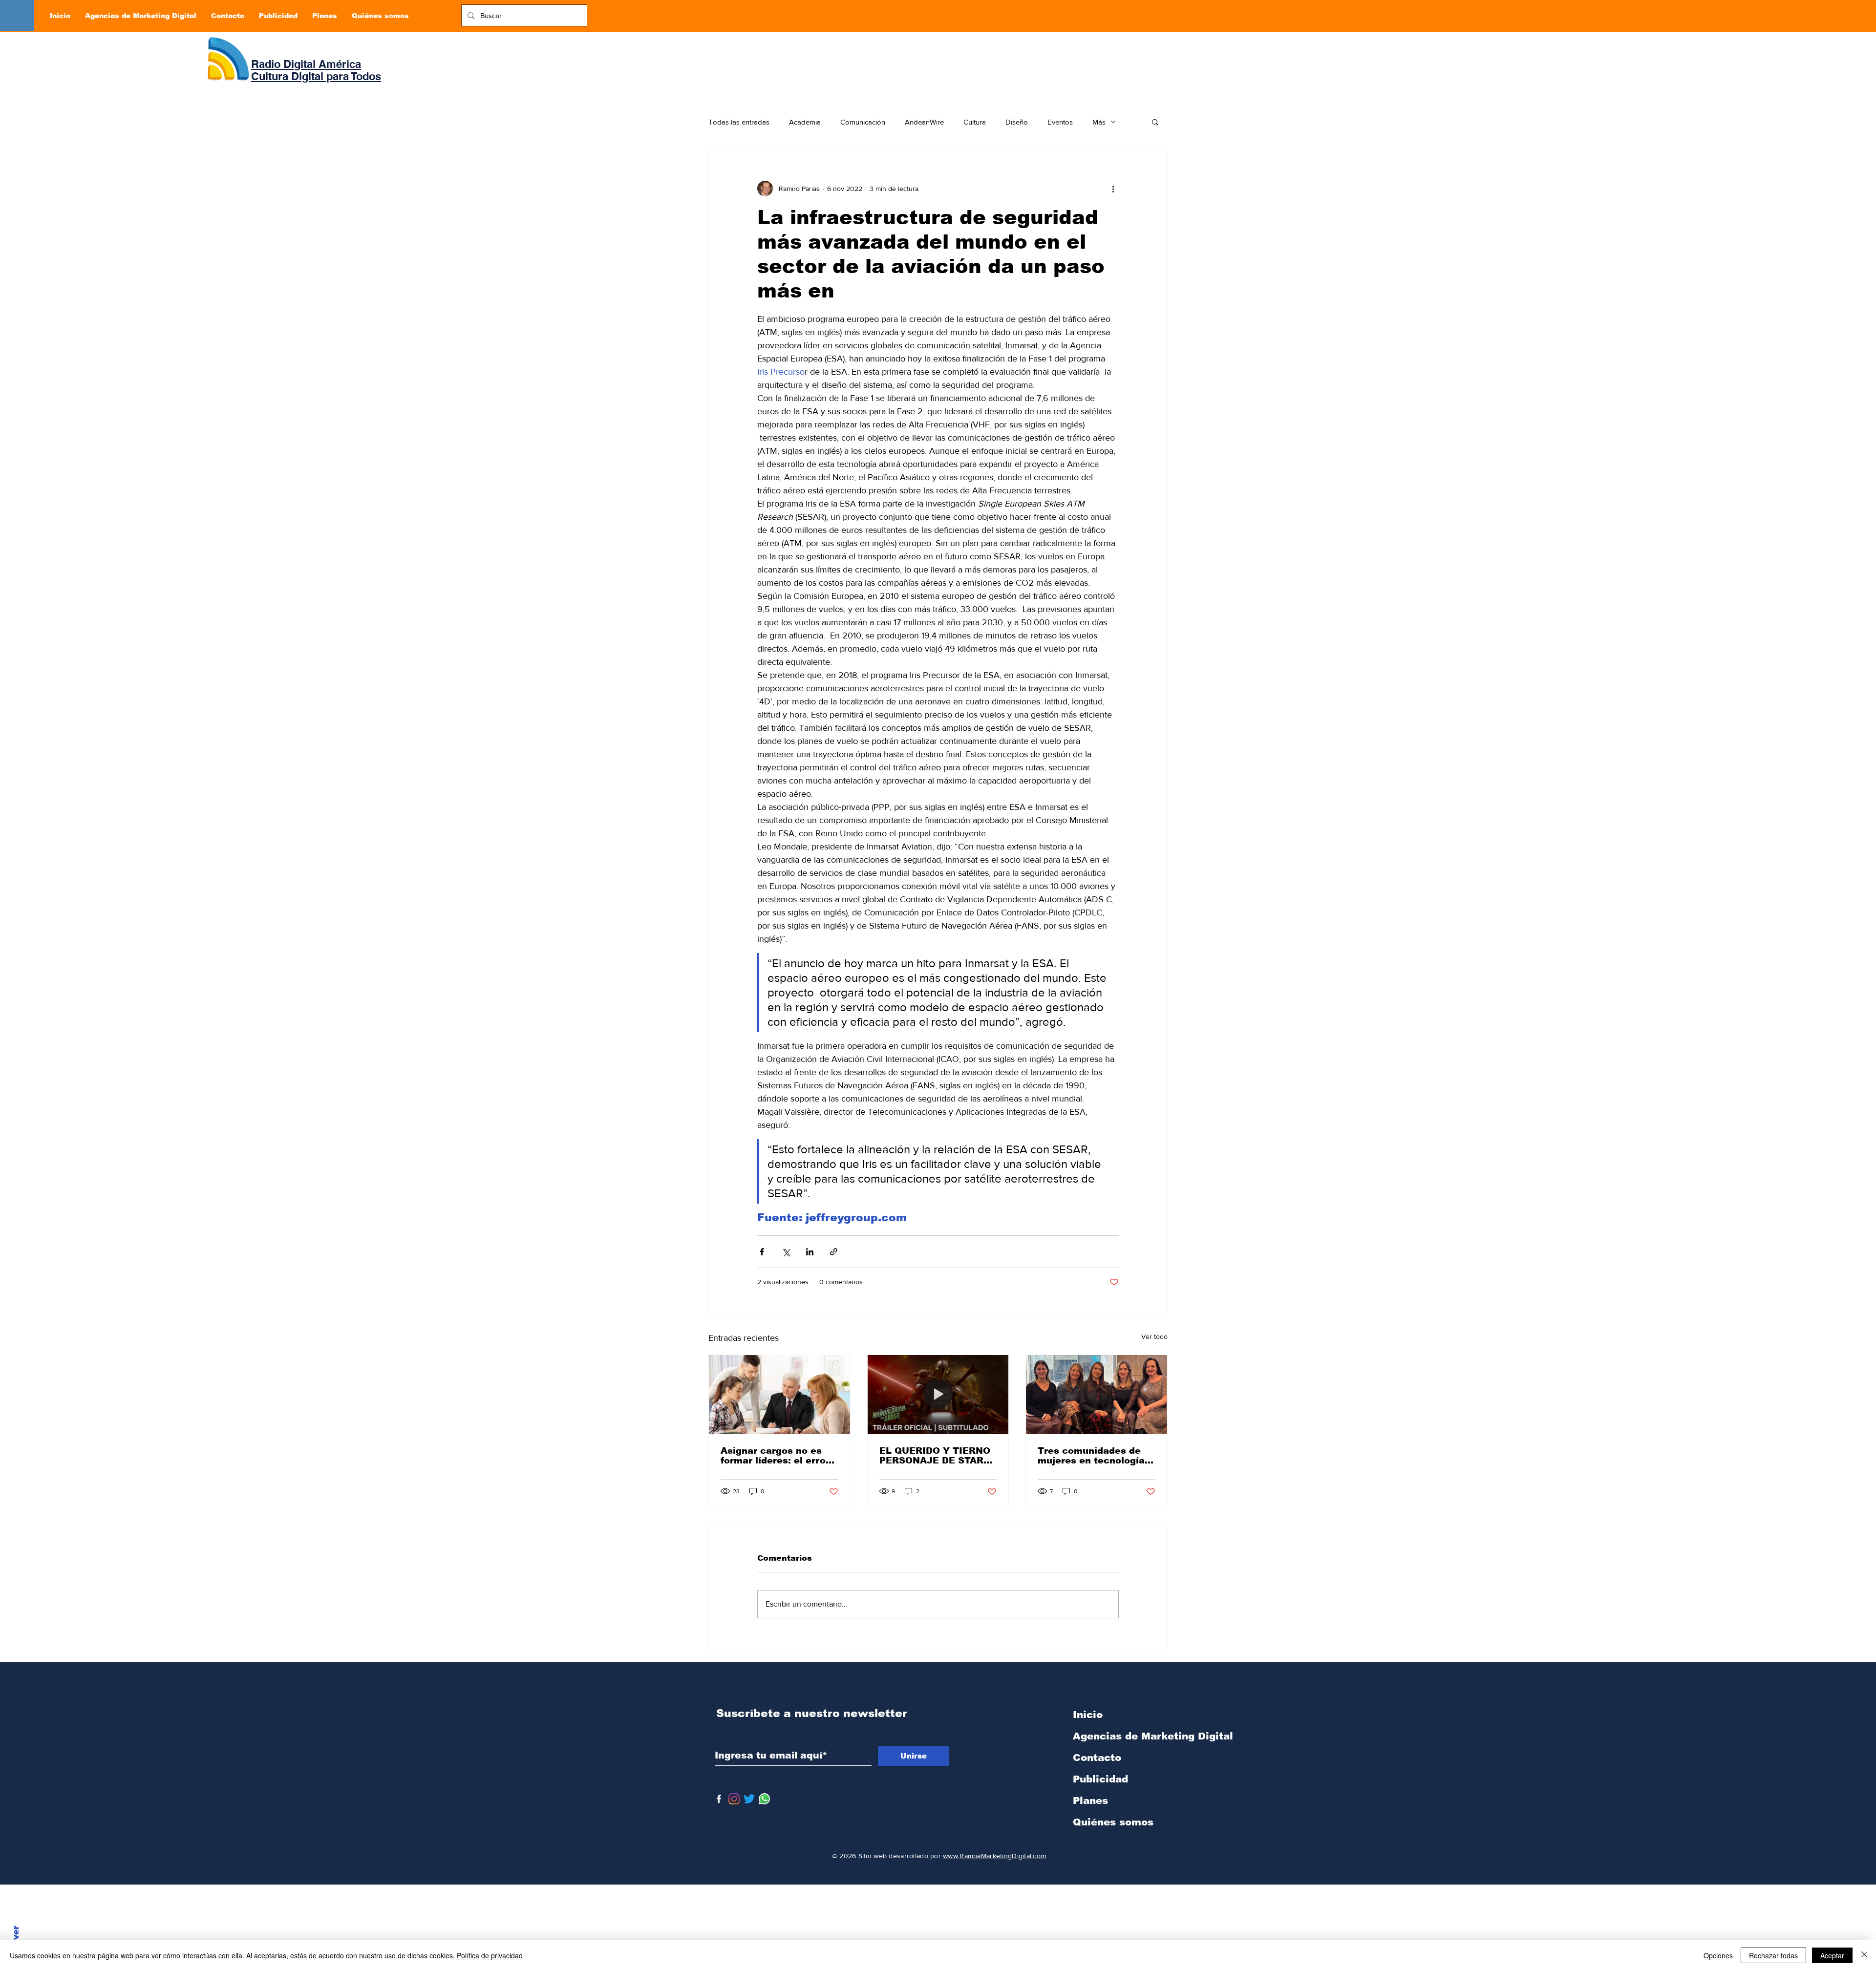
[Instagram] (734, 1799)
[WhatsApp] (764, 1799)
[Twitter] (749, 1799)
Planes (1090, 1801)
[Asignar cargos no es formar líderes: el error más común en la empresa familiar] (779, 1395)
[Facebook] (719, 1799)
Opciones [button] (1718, 1955)
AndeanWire (924, 122)
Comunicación (863, 122)
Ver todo (1154, 1336)
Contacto (1097, 1758)
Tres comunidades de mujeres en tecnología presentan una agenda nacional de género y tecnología (1091, 1456)
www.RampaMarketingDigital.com (994, 1856)
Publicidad (1100, 1779)
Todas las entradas (739, 122)
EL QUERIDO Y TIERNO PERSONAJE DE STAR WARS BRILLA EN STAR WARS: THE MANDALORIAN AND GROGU (936, 1456)
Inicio (1088, 1715)
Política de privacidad (490, 1955)
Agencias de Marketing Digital (1124, 1736)
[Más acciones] (1113, 189)
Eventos (1060, 122)
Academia (805, 122)
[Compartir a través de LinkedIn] (810, 1252)
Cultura (975, 122)
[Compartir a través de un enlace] (834, 1252)
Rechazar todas (1773, 1955)
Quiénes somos (1113, 1822)
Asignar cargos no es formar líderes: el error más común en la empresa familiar (775, 1456)
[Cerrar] (1864, 1955)
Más (1099, 122)
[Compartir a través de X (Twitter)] (786, 1252)
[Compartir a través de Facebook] (762, 1252)
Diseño (1017, 122)
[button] (1155, 122)
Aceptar (1832, 1955)
